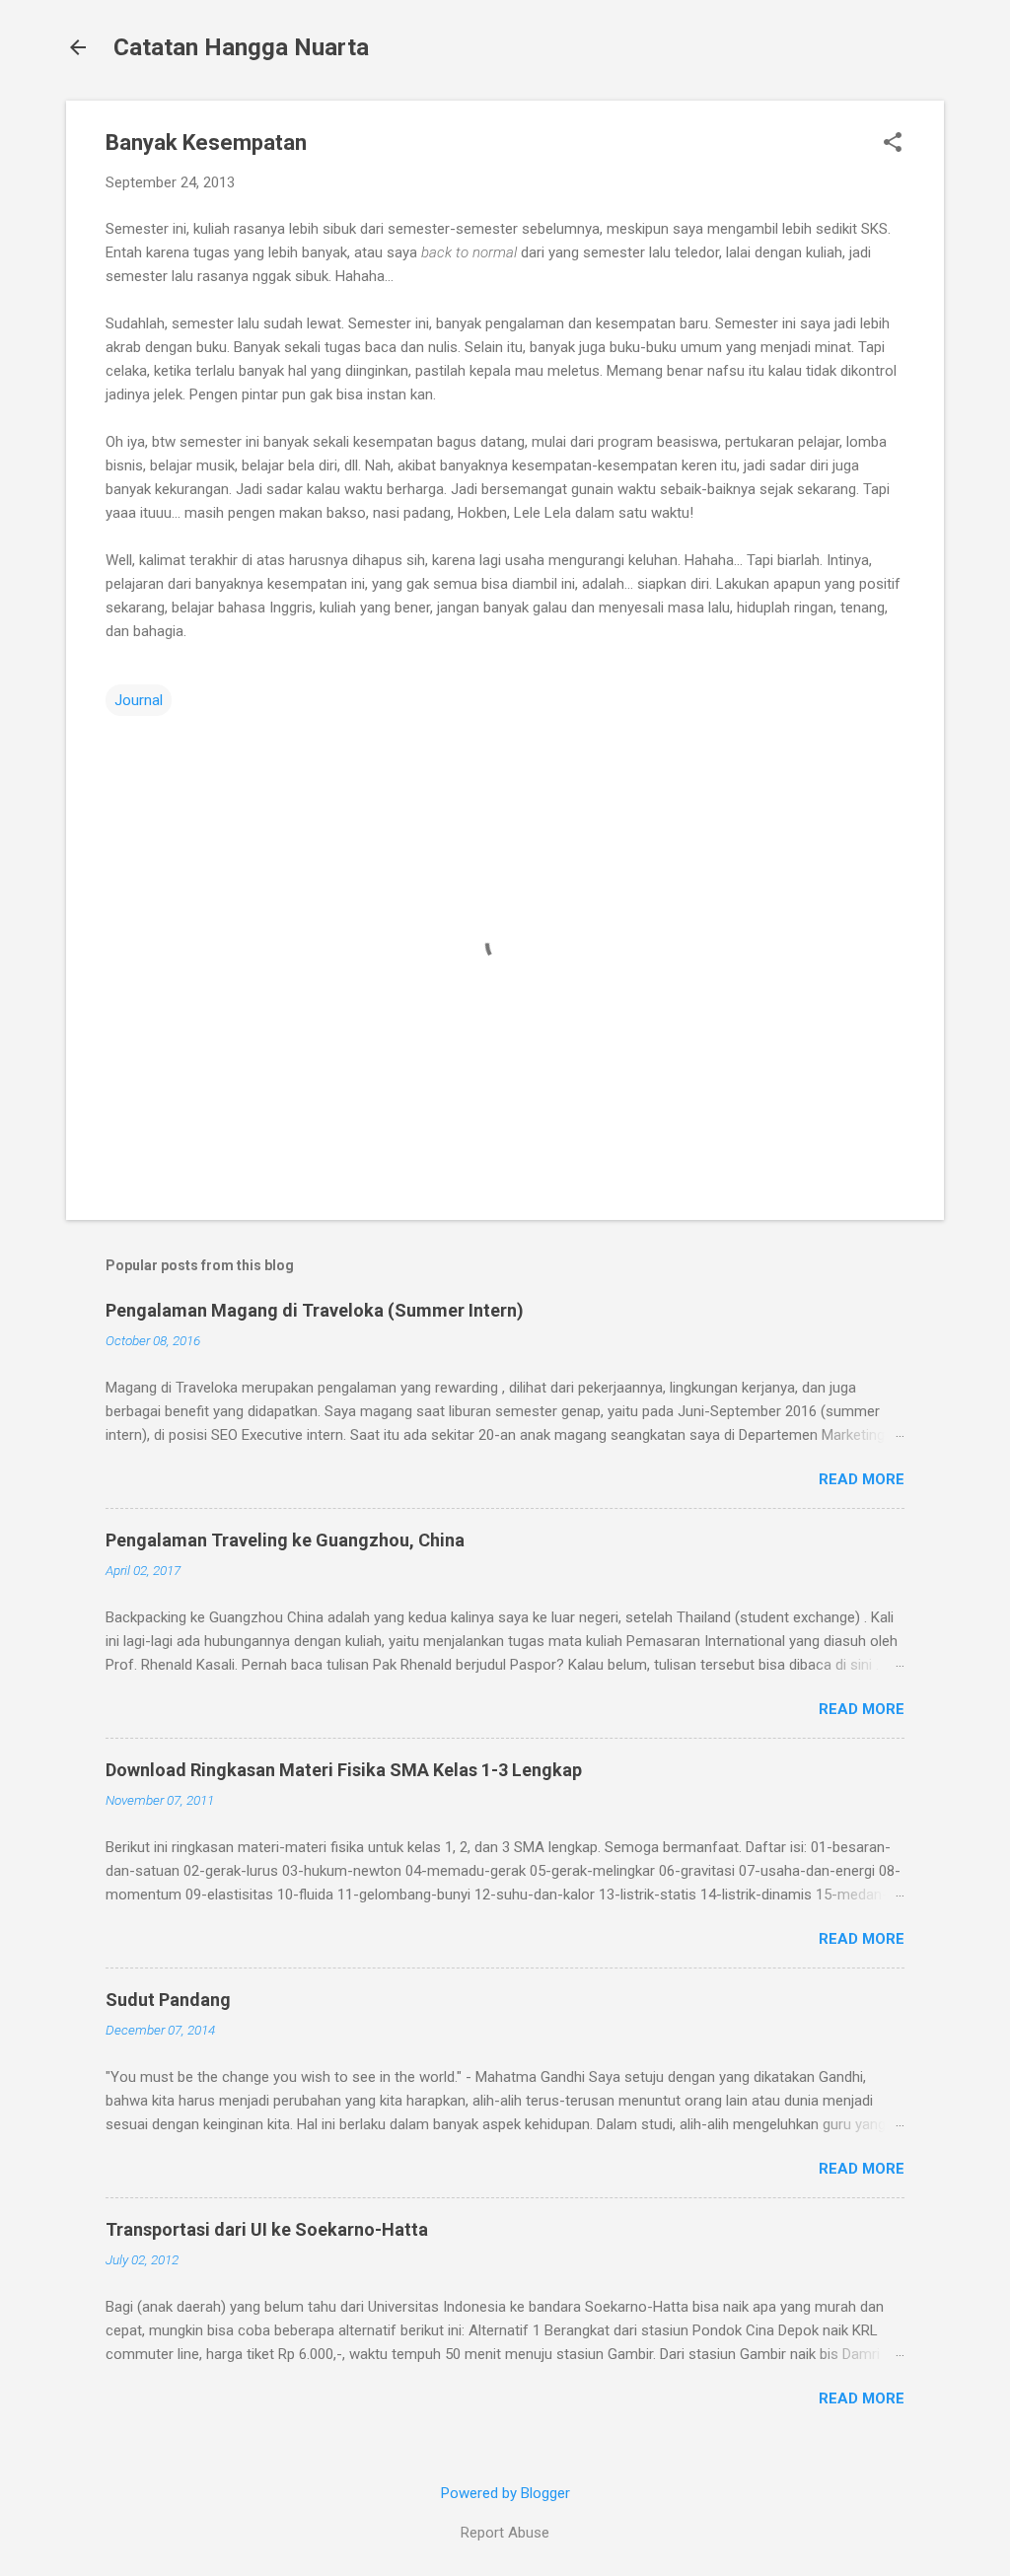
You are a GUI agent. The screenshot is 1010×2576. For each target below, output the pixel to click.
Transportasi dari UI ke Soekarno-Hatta (267, 2229)
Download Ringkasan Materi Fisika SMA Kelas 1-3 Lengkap (344, 1770)
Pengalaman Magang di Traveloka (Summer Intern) (315, 1310)
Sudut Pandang (168, 2000)
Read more (862, 1479)
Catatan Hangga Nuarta (241, 47)
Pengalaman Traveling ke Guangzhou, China (285, 1540)
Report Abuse (505, 2533)
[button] (893, 144)
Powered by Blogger (505, 2493)
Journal (139, 700)
